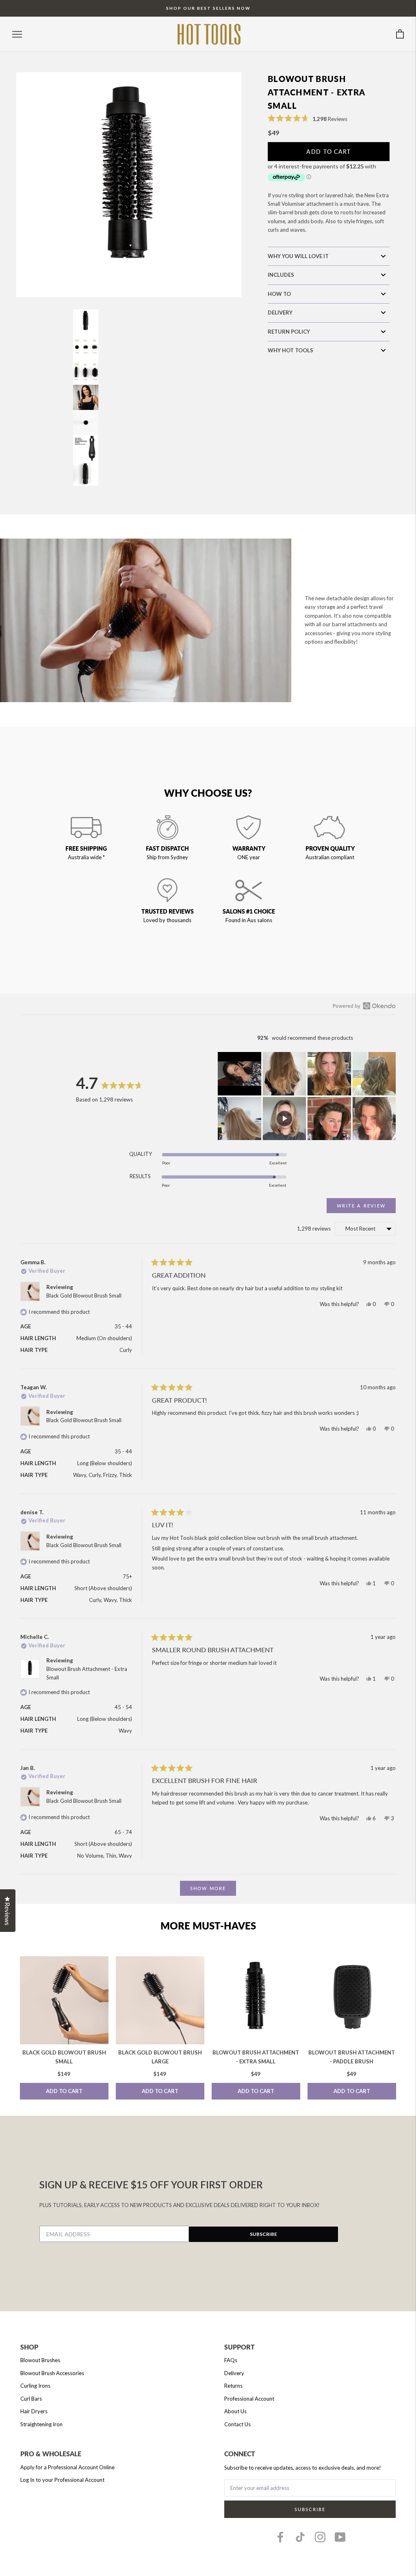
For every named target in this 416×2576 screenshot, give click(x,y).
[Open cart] (400, 34)
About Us (235, 2411)
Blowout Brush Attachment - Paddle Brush (352, 2057)
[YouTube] (340, 2537)
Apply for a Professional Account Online (67, 2467)
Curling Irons (35, 2386)
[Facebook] (280, 2537)
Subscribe (310, 2509)
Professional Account (249, 2399)
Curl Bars (31, 2399)
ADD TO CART (64, 2091)
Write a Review (366, 1208)
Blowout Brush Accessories (52, 2373)
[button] (308, 118)
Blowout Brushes (40, 2360)
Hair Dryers (34, 2411)
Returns (233, 2386)
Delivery (234, 2373)
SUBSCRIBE (263, 2234)
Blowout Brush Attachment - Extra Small (256, 2057)
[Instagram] (320, 2537)
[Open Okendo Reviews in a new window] (364, 1006)
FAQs (231, 2360)
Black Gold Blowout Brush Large (160, 2057)
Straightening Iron (41, 2424)
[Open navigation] (17, 34)
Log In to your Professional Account (62, 2480)
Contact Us (237, 2424)
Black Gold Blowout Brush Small (84, 1296)
